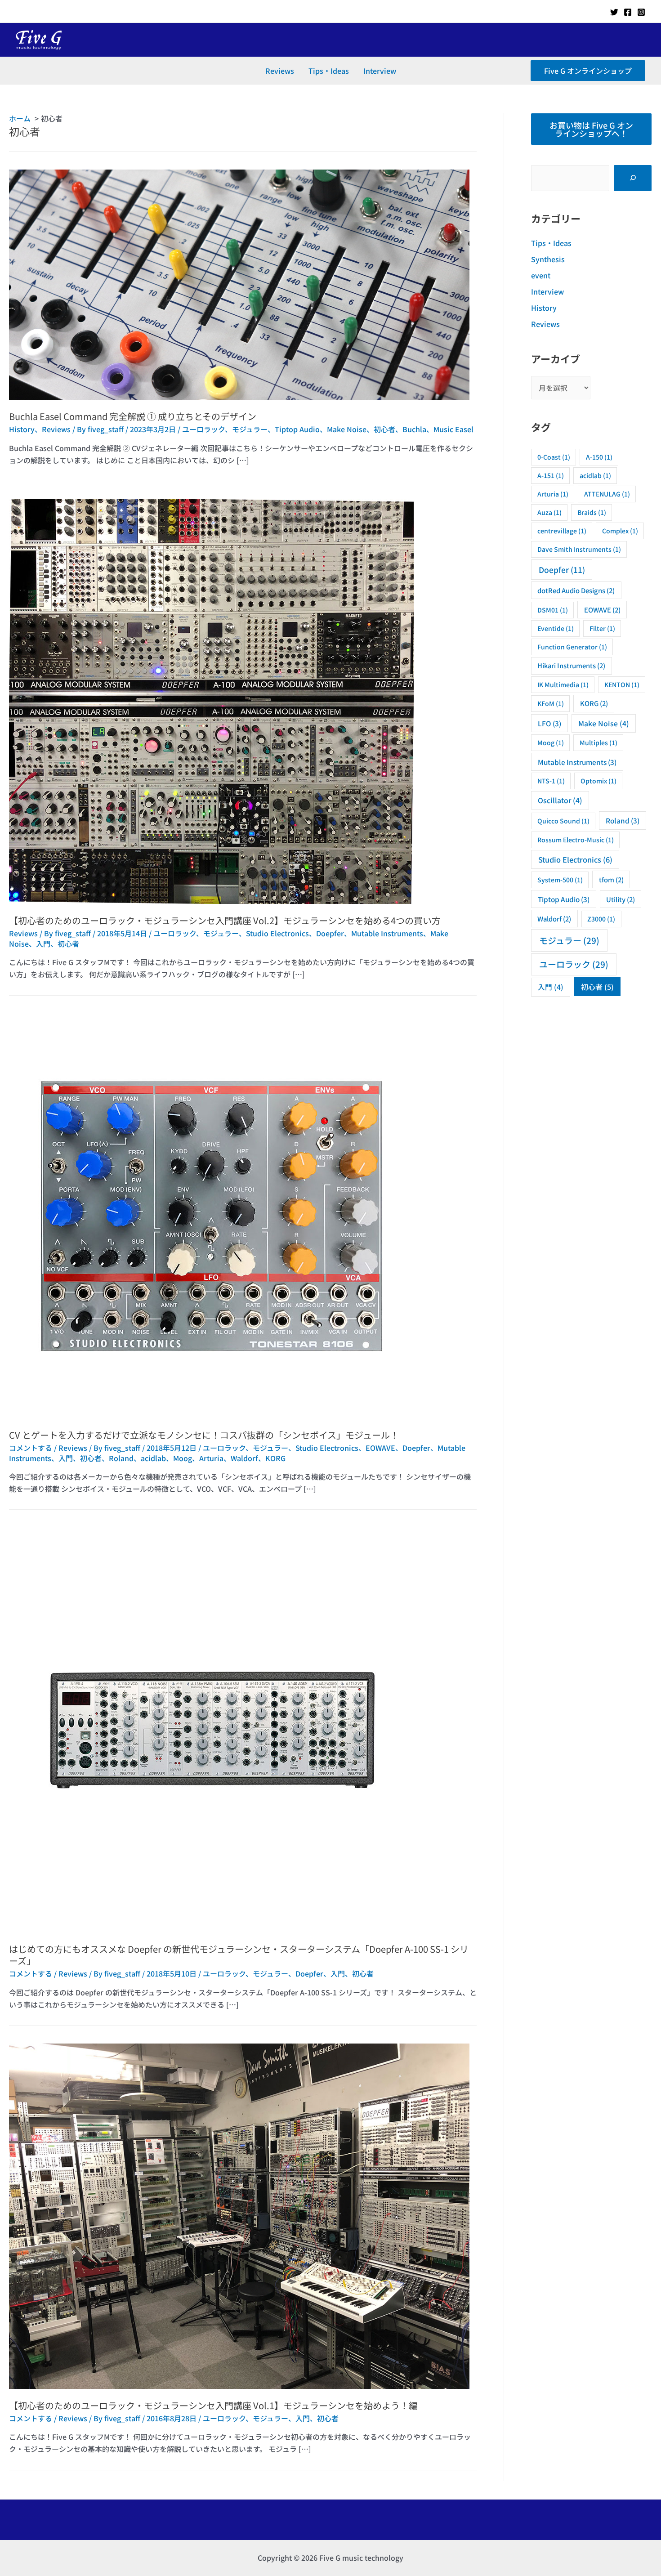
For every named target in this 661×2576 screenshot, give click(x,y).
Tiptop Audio (297, 429)
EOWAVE (380, 1448)
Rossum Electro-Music (576, 840)
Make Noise (347, 429)
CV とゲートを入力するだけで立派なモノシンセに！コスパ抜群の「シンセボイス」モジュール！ (204, 1435)
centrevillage (562, 531)
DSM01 (553, 610)
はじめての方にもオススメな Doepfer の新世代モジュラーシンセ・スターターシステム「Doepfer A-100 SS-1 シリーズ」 (239, 1955)
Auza (549, 512)
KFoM (551, 703)
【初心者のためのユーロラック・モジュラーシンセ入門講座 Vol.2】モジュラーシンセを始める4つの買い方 (225, 920)
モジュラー (250, 429)
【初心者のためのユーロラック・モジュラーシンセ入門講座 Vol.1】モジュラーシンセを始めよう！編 (213, 2405)
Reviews (280, 71)
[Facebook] (628, 12)
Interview (380, 71)
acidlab (153, 1458)
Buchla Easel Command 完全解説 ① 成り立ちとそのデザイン (133, 416)
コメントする (31, 1448)
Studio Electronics (277, 933)
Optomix (598, 781)
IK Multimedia (563, 684)
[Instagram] (641, 12)
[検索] (633, 178)
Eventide (556, 628)
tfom (611, 879)
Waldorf (244, 1458)
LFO (549, 723)
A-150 (599, 457)
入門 (43, 944)
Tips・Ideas (329, 71)
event (541, 275)
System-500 (560, 880)
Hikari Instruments (571, 665)
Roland (121, 1458)
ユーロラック (203, 429)
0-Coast (554, 457)
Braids (592, 512)
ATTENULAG (607, 494)
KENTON (622, 684)
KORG (275, 1458)
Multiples (598, 742)
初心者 (384, 429)
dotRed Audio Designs (576, 590)
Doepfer (330, 933)
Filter (602, 628)
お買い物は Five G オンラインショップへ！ (591, 129)
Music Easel (453, 429)
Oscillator (560, 800)
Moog (183, 1458)
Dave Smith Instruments (579, 549)
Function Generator (572, 647)
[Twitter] (614, 12)
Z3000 (601, 919)
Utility (621, 899)
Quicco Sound (563, 821)
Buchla (414, 429)
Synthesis (548, 259)
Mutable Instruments (387, 933)
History (22, 429)
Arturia (211, 1458)
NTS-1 (551, 781)
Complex (620, 531)
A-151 (551, 475)
